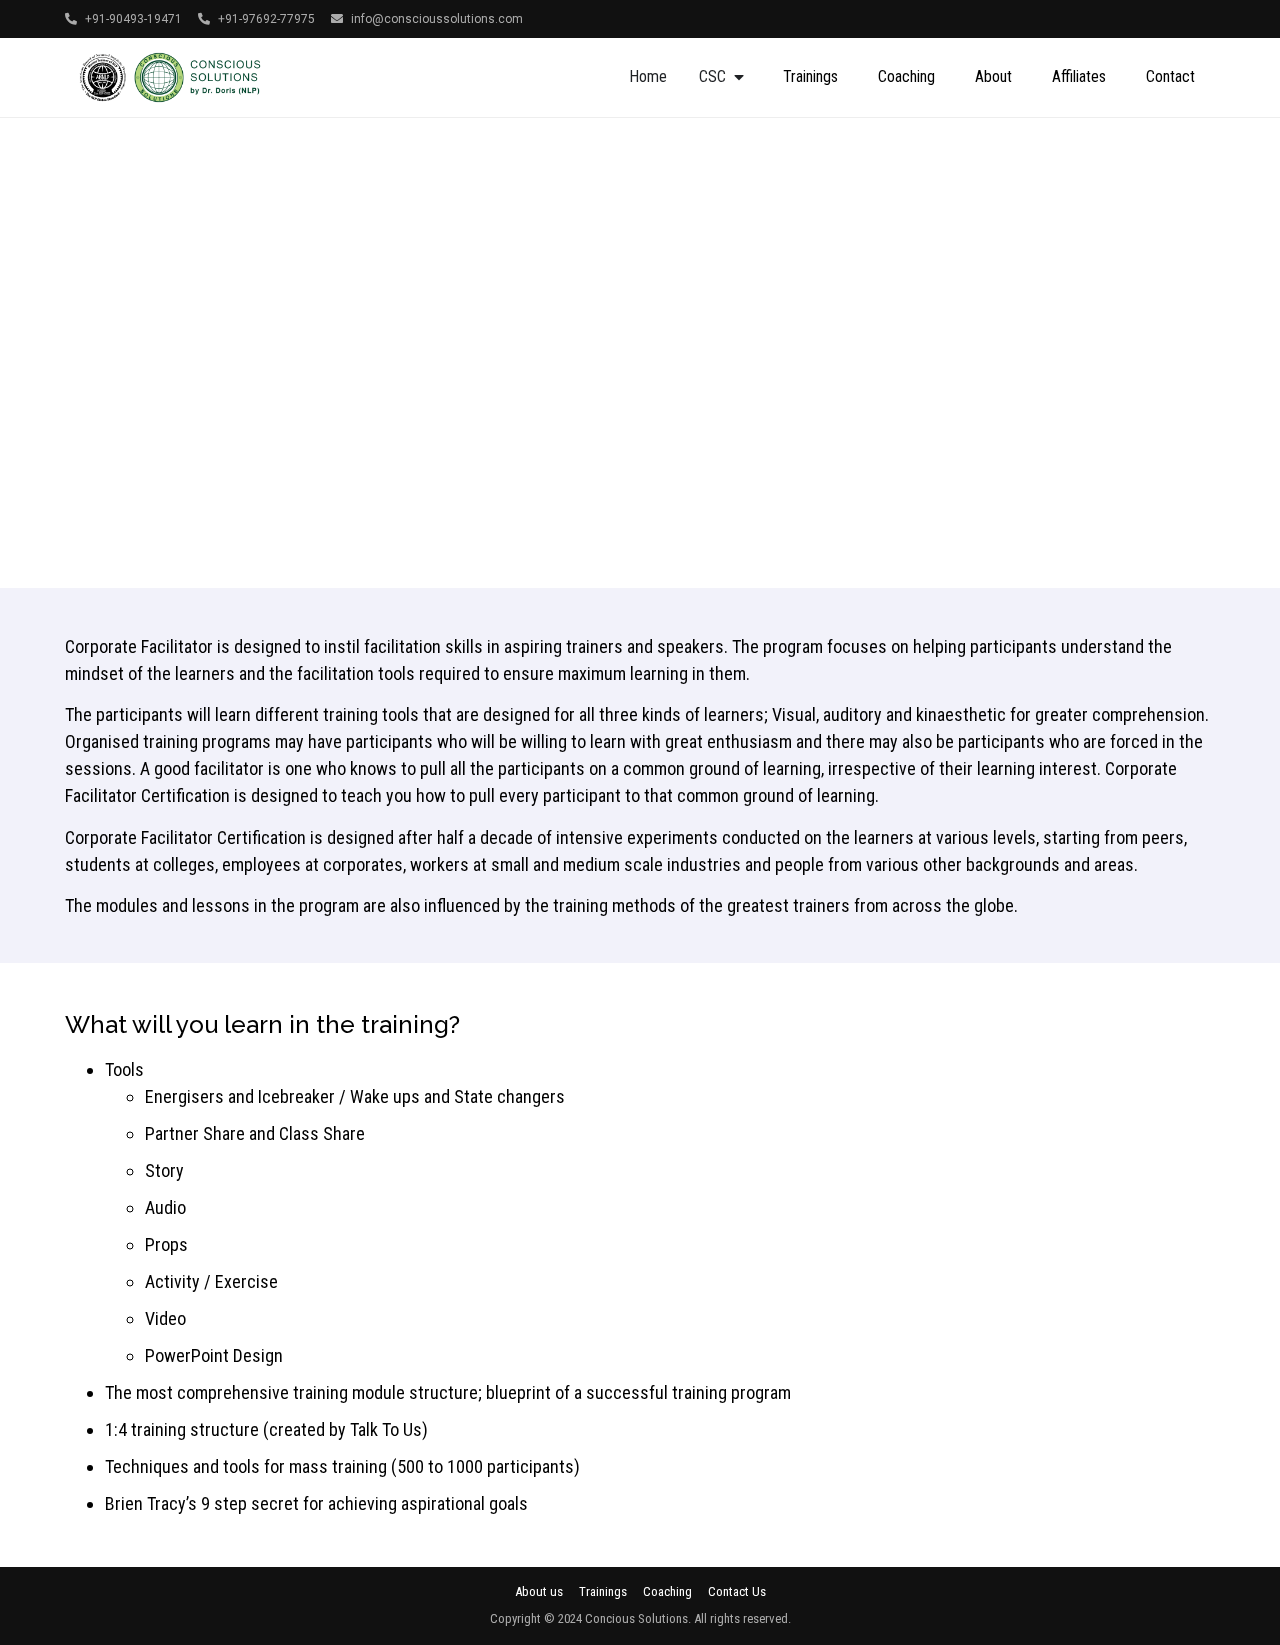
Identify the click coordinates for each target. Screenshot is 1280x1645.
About (993, 76)
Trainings (810, 76)
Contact (1170, 76)
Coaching (906, 76)
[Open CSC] (739, 77)
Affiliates (1079, 76)
